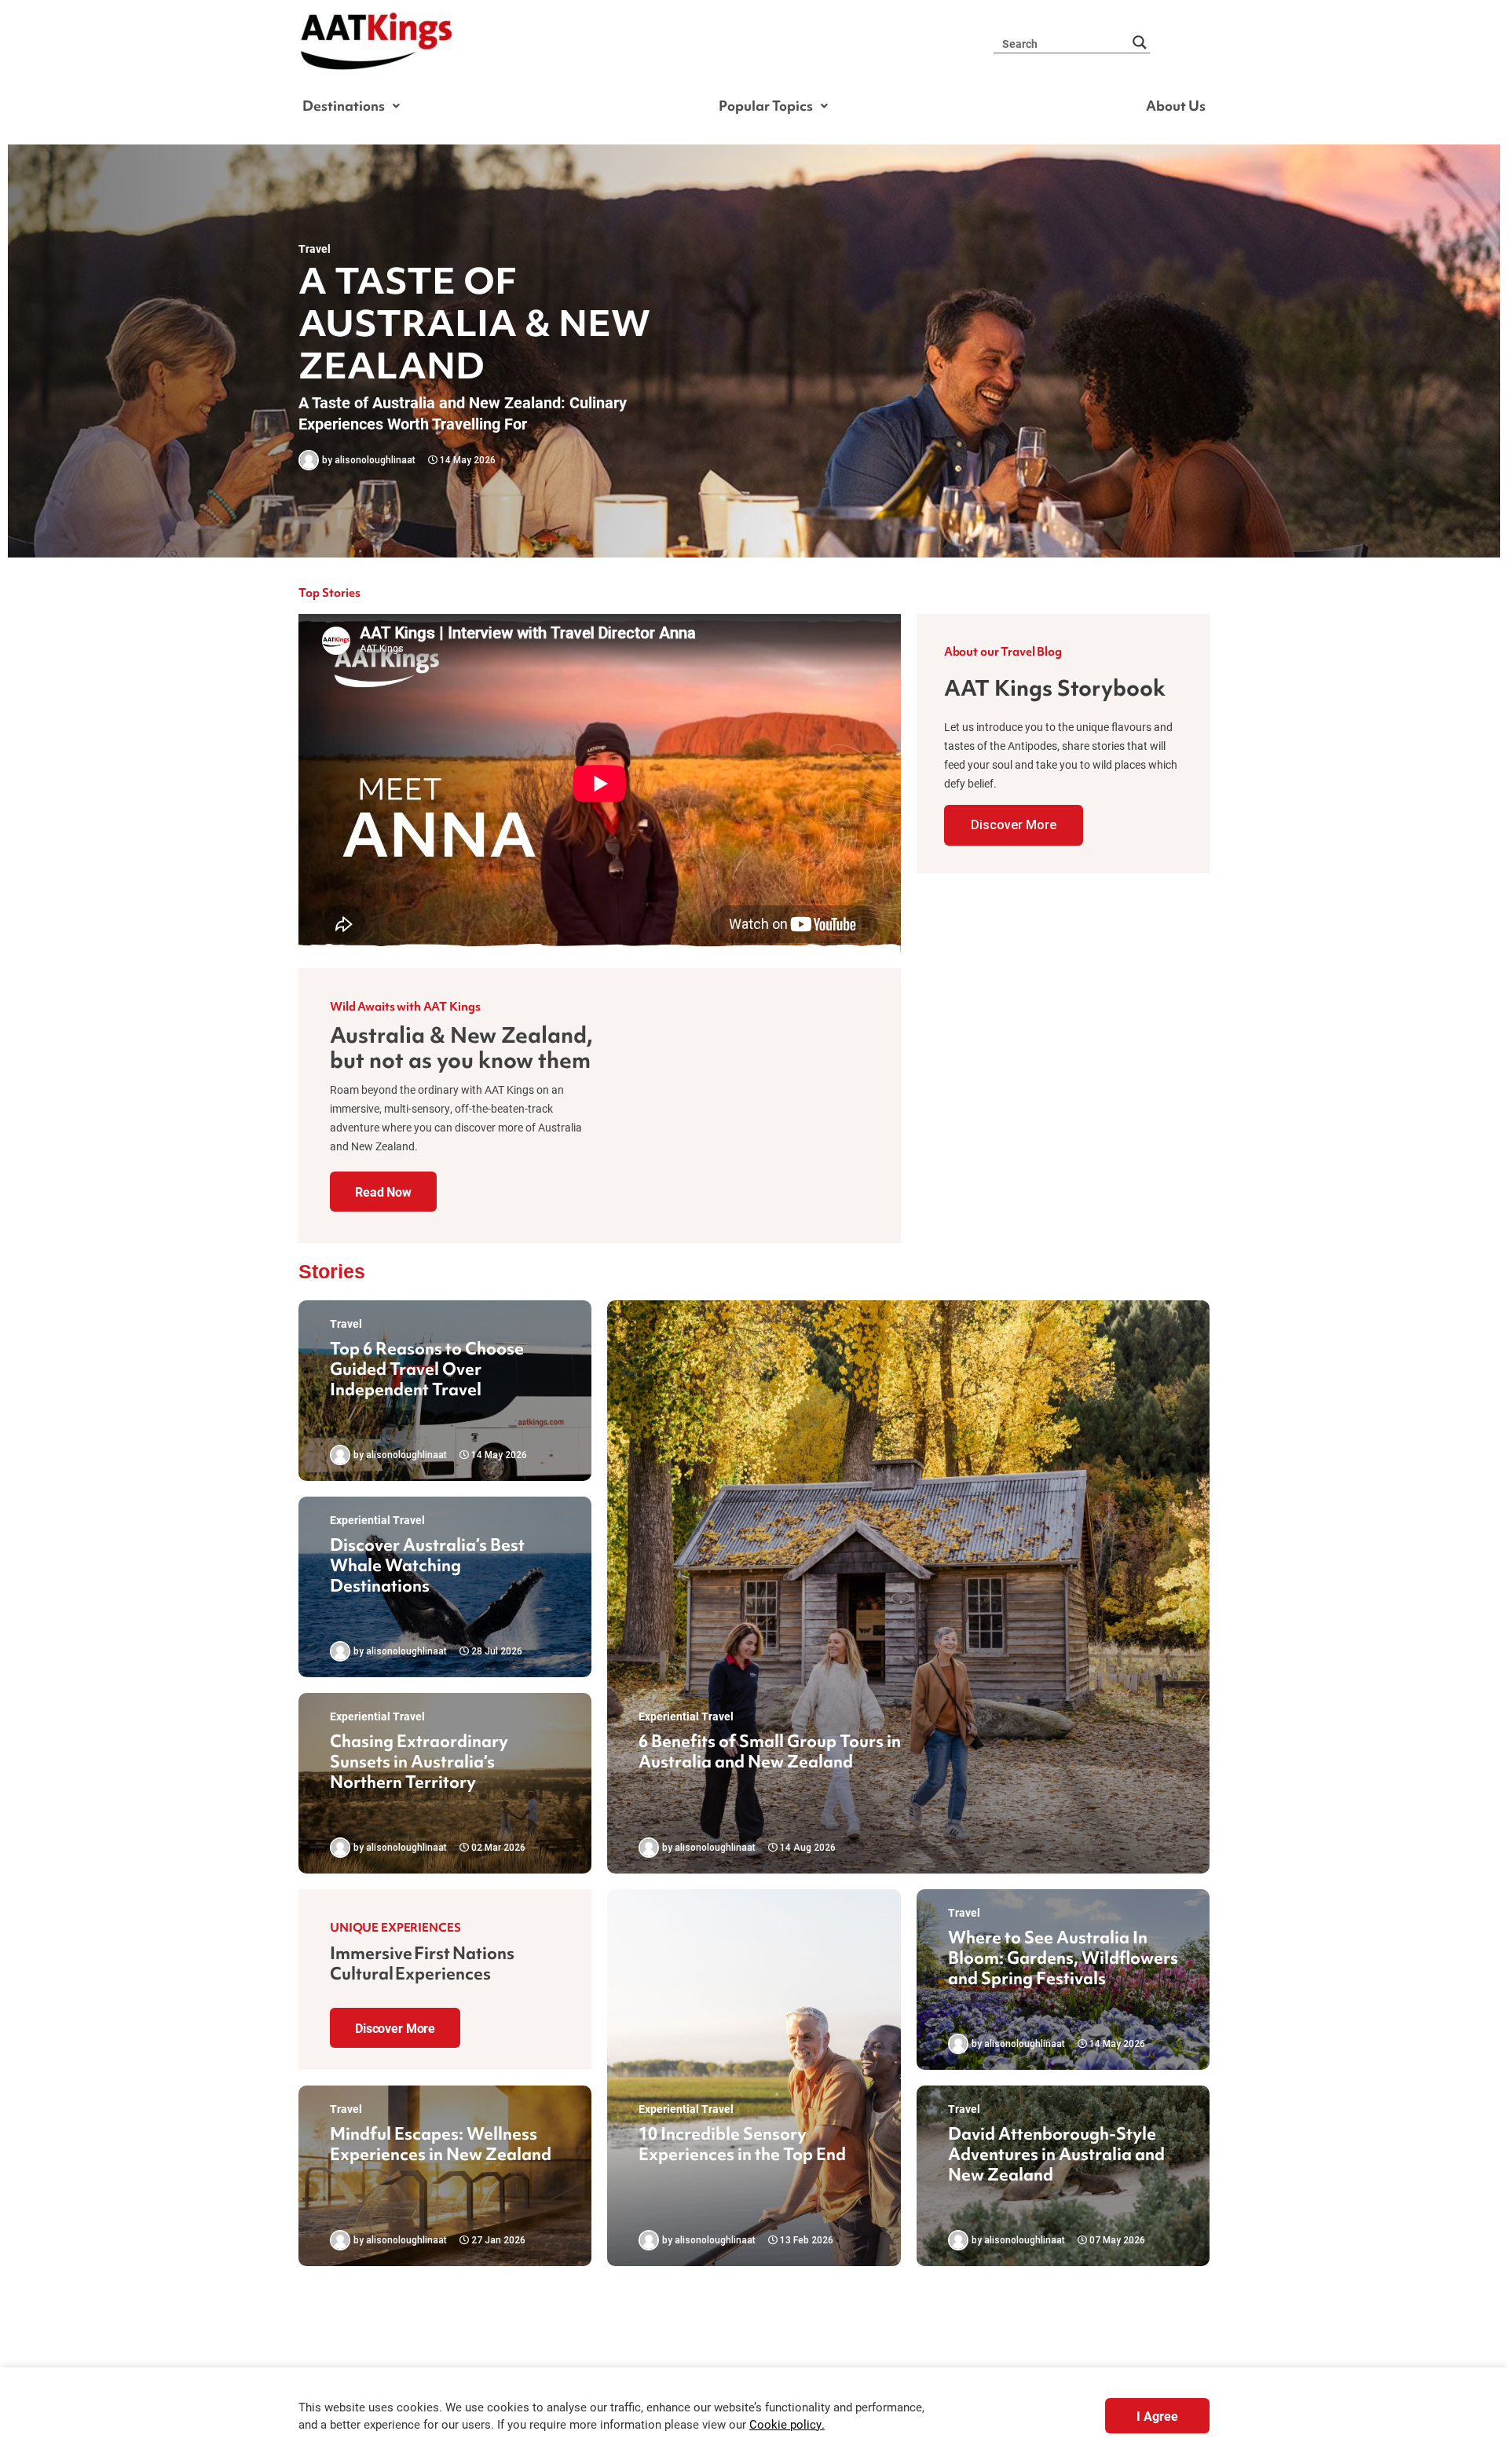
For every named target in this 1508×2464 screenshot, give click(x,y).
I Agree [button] (1157, 2416)
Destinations (344, 106)
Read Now (383, 1192)
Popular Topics (766, 106)
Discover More (1014, 825)
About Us (1176, 106)
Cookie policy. (787, 2424)
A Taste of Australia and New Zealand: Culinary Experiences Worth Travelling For (463, 413)
